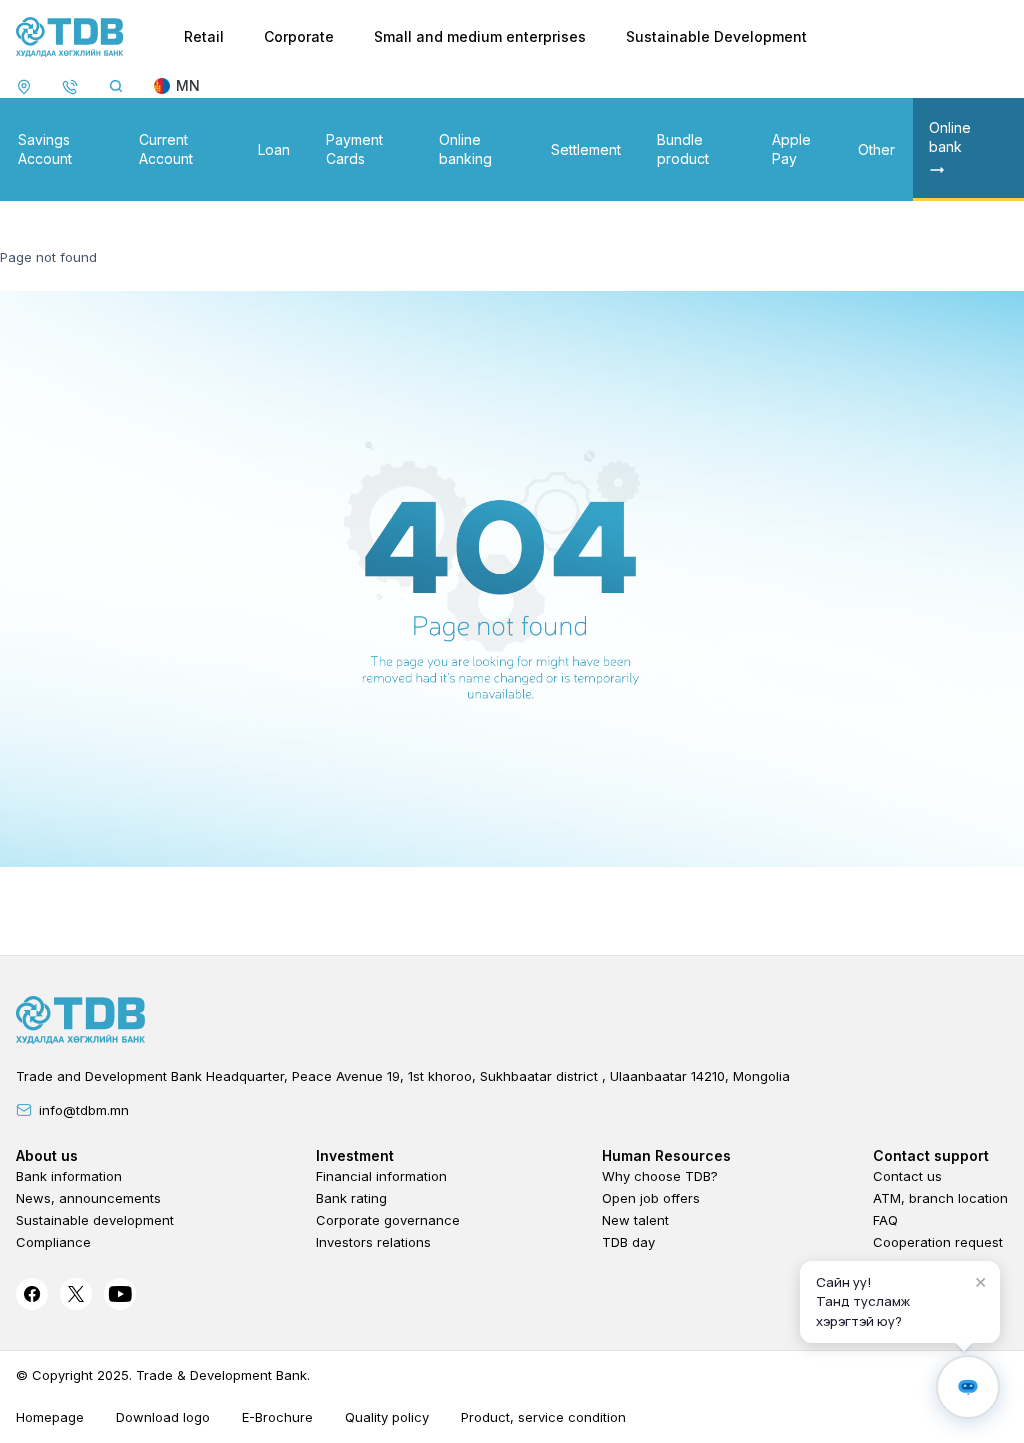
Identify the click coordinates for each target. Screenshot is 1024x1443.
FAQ (885, 1220)
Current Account (166, 149)
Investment (355, 1155)
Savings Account (45, 149)
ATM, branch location (940, 1198)
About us (47, 1155)
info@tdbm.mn (84, 1110)
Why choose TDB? (660, 1176)
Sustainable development (95, 1220)
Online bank (950, 137)
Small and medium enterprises (480, 36)
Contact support (931, 1155)
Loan (274, 149)
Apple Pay (791, 149)
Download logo (163, 1417)
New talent (635, 1220)
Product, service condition (543, 1417)
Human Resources (666, 1155)
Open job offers (651, 1198)
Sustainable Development (716, 36)
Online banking (465, 149)
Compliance (53, 1242)
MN (188, 85)
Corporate (299, 36)
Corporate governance (388, 1220)
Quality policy (387, 1417)
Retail (204, 36)
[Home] (70, 37)
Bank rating (351, 1198)
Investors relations (373, 1242)
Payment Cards (354, 149)
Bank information (69, 1176)
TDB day (628, 1242)
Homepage (50, 1417)
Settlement (586, 149)
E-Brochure (277, 1417)
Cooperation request (938, 1242)
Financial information (381, 1176)
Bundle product (683, 149)
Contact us (907, 1176)
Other (876, 149)
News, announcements (88, 1198)
